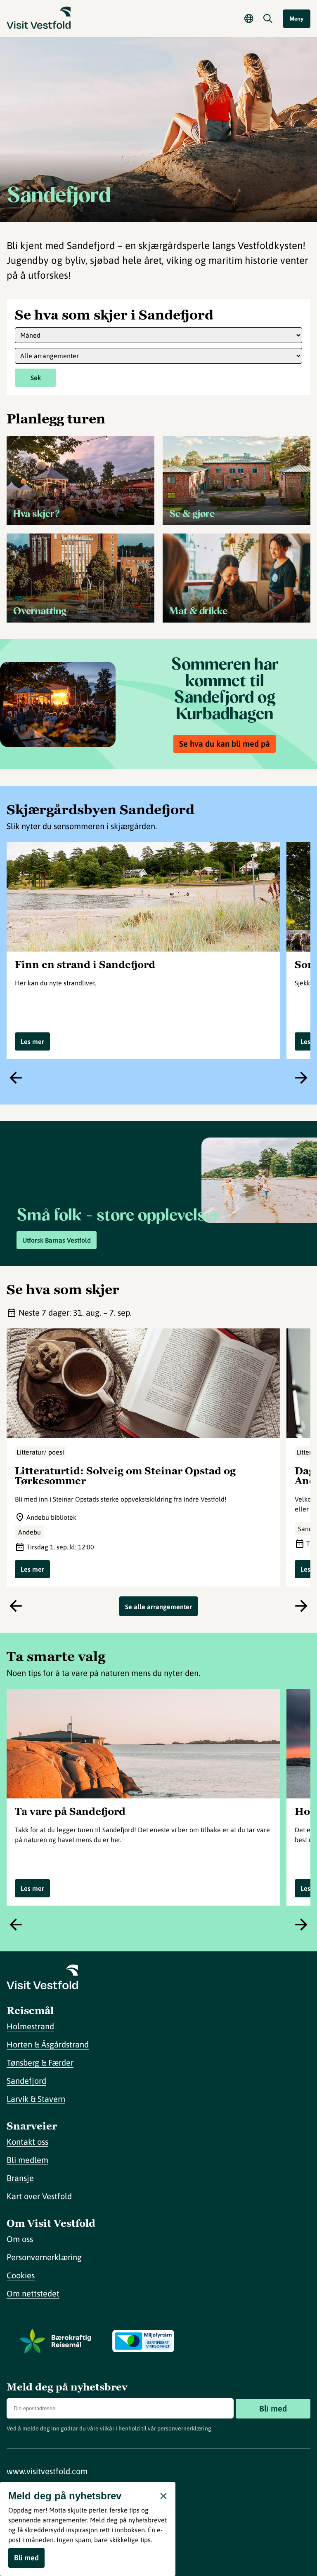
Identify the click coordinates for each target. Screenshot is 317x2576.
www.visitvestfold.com (47, 2471)
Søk (36, 378)
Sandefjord (26, 2081)
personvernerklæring (184, 2428)
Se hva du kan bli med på (225, 744)
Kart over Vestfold (39, 2196)
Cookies (21, 2275)
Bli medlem (27, 2160)
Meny (297, 19)
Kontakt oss (27, 2142)
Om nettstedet (33, 2293)
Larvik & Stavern (36, 2099)
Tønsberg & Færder (40, 2062)
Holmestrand (30, 2026)
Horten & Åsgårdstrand (48, 2044)
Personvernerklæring (44, 2257)
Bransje (20, 2178)
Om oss (20, 2239)
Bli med (273, 2408)
